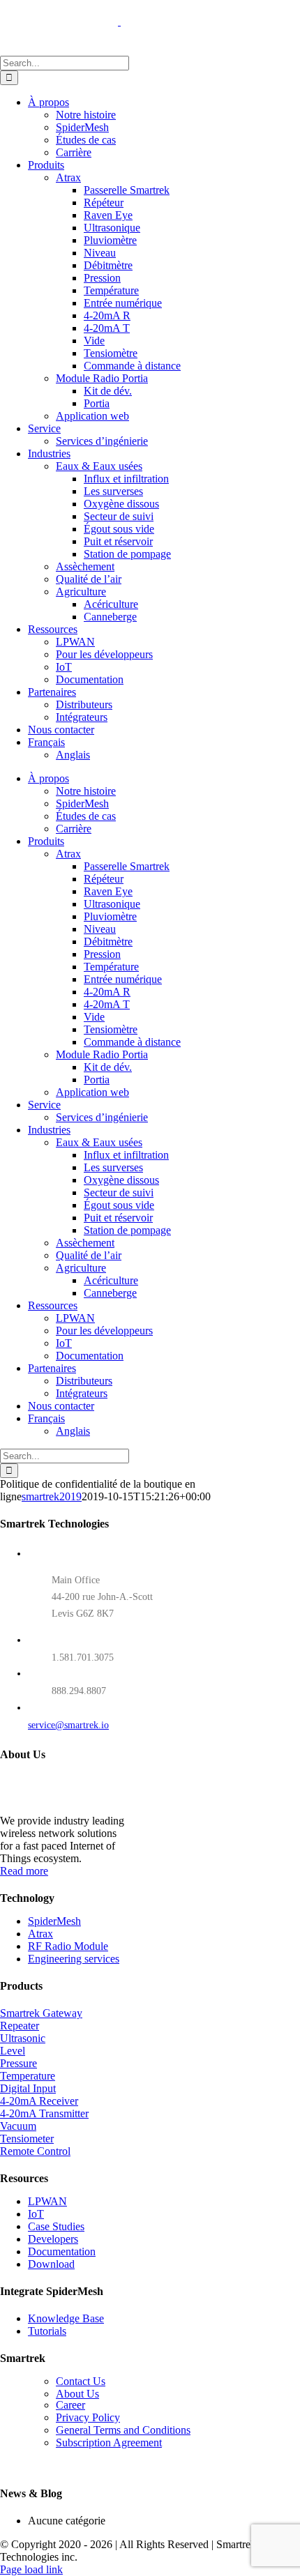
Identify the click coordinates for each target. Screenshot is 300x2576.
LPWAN (47, 2201)
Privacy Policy (88, 2417)
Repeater (20, 2026)
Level (13, 2051)
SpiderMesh (54, 1921)
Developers (53, 2239)
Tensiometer (27, 2139)
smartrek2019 (52, 1496)
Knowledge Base (66, 2318)
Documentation (62, 2251)
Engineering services (74, 1959)
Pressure (18, 2063)
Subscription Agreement (109, 2442)
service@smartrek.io (68, 1725)
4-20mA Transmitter (44, 2113)
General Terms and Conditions (123, 2430)
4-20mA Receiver (39, 2101)
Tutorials (47, 2331)
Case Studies (56, 2226)
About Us (77, 2394)
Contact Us (81, 2381)
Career (70, 2405)
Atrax (40, 1934)
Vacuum (18, 2126)
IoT (36, 2214)
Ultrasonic (23, 2038)
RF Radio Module (68, 1946)
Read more (24, 1871)
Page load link (31, 2569)
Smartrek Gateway (41, 2013)
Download (51, 2264)
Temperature (28, 2076)
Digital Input (28, 2088)
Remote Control (35, 2151)
